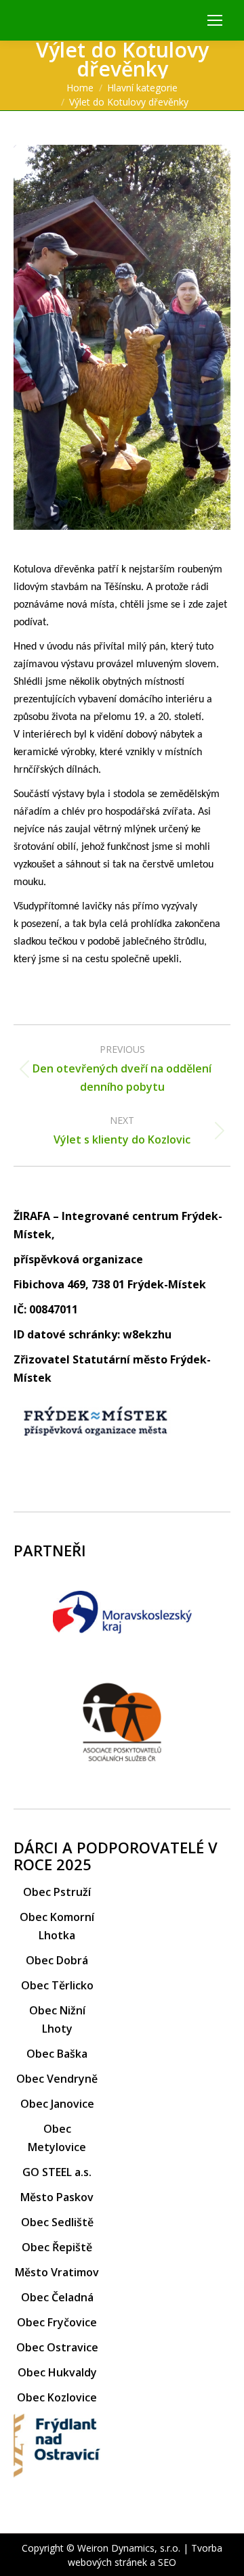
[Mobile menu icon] (215, 20)
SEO (167, 2562)
